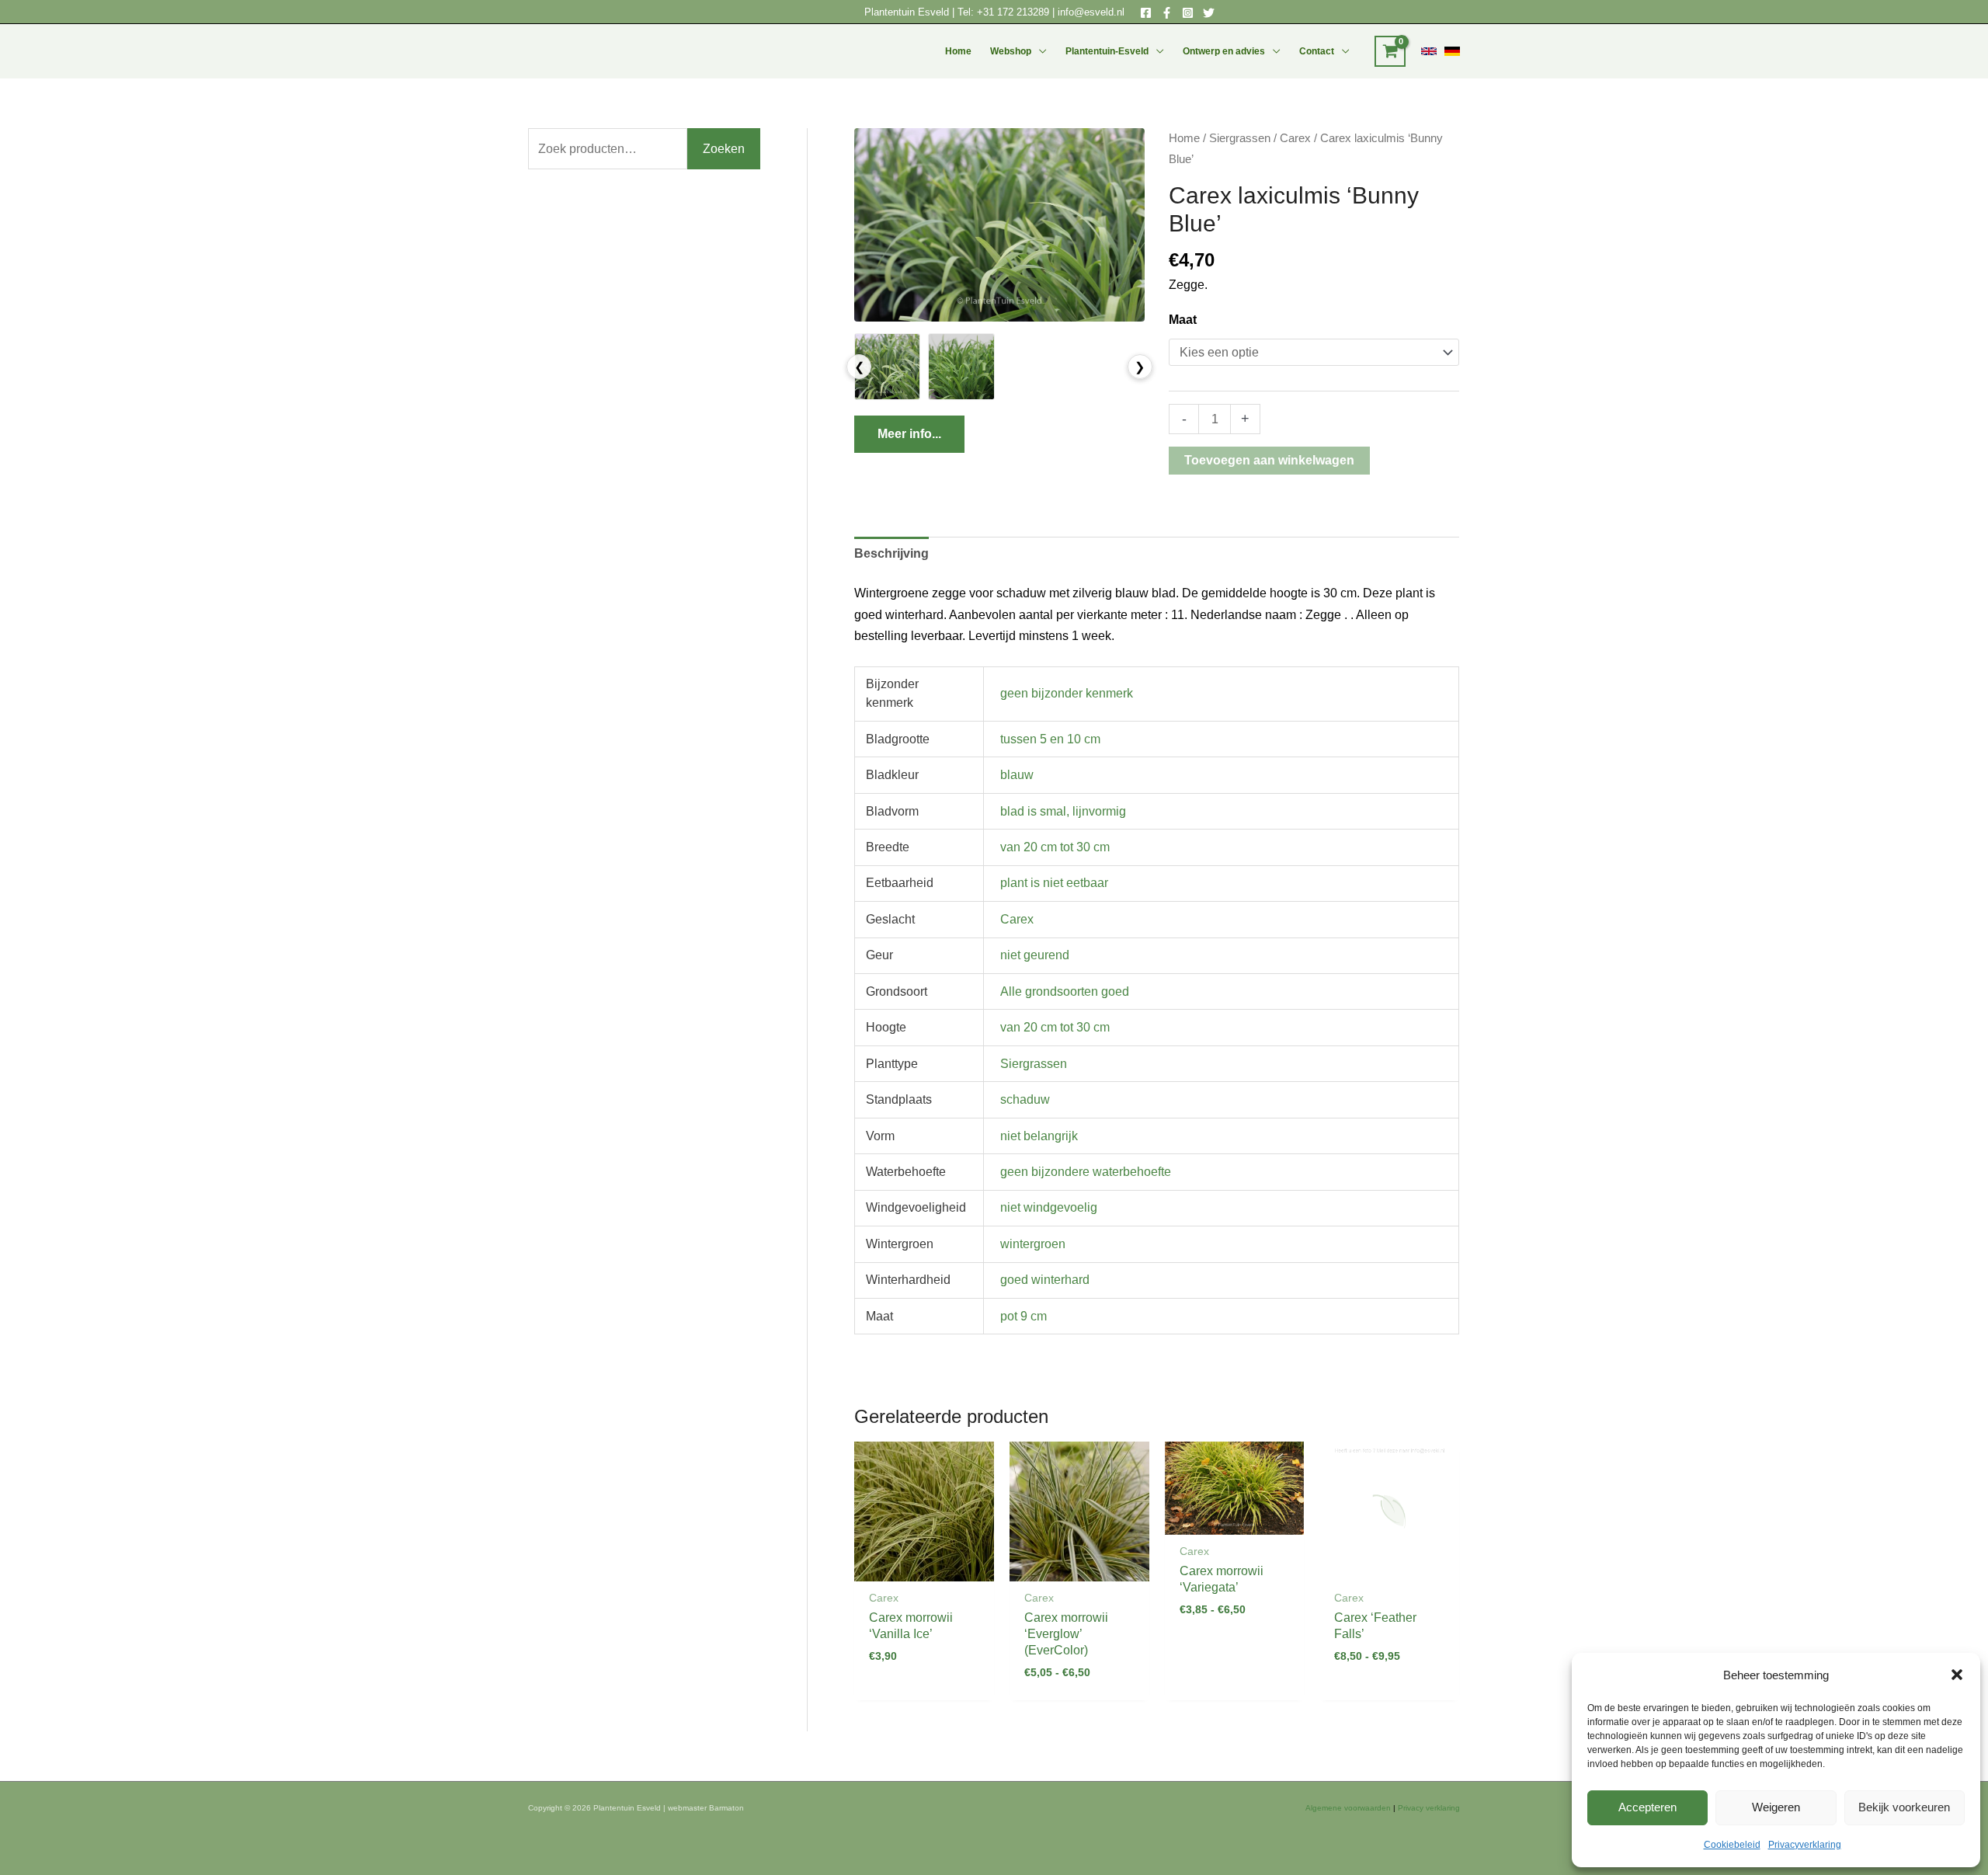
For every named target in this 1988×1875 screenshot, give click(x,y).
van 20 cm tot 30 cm (1055, 847)
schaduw (1025, 1099)
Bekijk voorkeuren (1904, 1807)
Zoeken (724, 149)
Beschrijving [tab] (891, 553)
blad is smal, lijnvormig (1063, 811)
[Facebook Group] (1167, 13)
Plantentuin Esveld (908, 12)
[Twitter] (1209, 13)
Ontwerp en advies (1224, 51)
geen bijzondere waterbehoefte (1086, 1172)
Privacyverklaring (1805, 1845)
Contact (1317, 51)
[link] (1429, 51)
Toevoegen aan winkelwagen (1269, 460)
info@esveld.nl (1091, 12)
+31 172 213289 (1013, 12)
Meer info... (909, 434)
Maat (1183, 320)
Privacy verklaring (1429, 1808)
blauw (1017, 775)
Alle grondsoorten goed (1065, 991)
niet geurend (1035, 955)
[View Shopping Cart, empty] (1390, 51)
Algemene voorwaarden (1348, 1808)
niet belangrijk (1039, 1136)
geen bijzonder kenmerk (1067, 693)
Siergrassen (1240, 138)
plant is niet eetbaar (1054, 883)
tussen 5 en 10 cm (1050, 739)
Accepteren (1647, 1807)
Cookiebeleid (1732, 1845)
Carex (1295, 138)
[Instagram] (1188, 13)
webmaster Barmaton (706, 1808)
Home (958, 51)
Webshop (1011, 51)
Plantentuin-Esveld (1107, 51)
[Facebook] (1146, 13)
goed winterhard (1045, 1280)
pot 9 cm (1024, 1316)
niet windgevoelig (1049, 1207)
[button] (1957, 1675)
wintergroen (1033, 1244)
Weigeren (1776, 1807)
